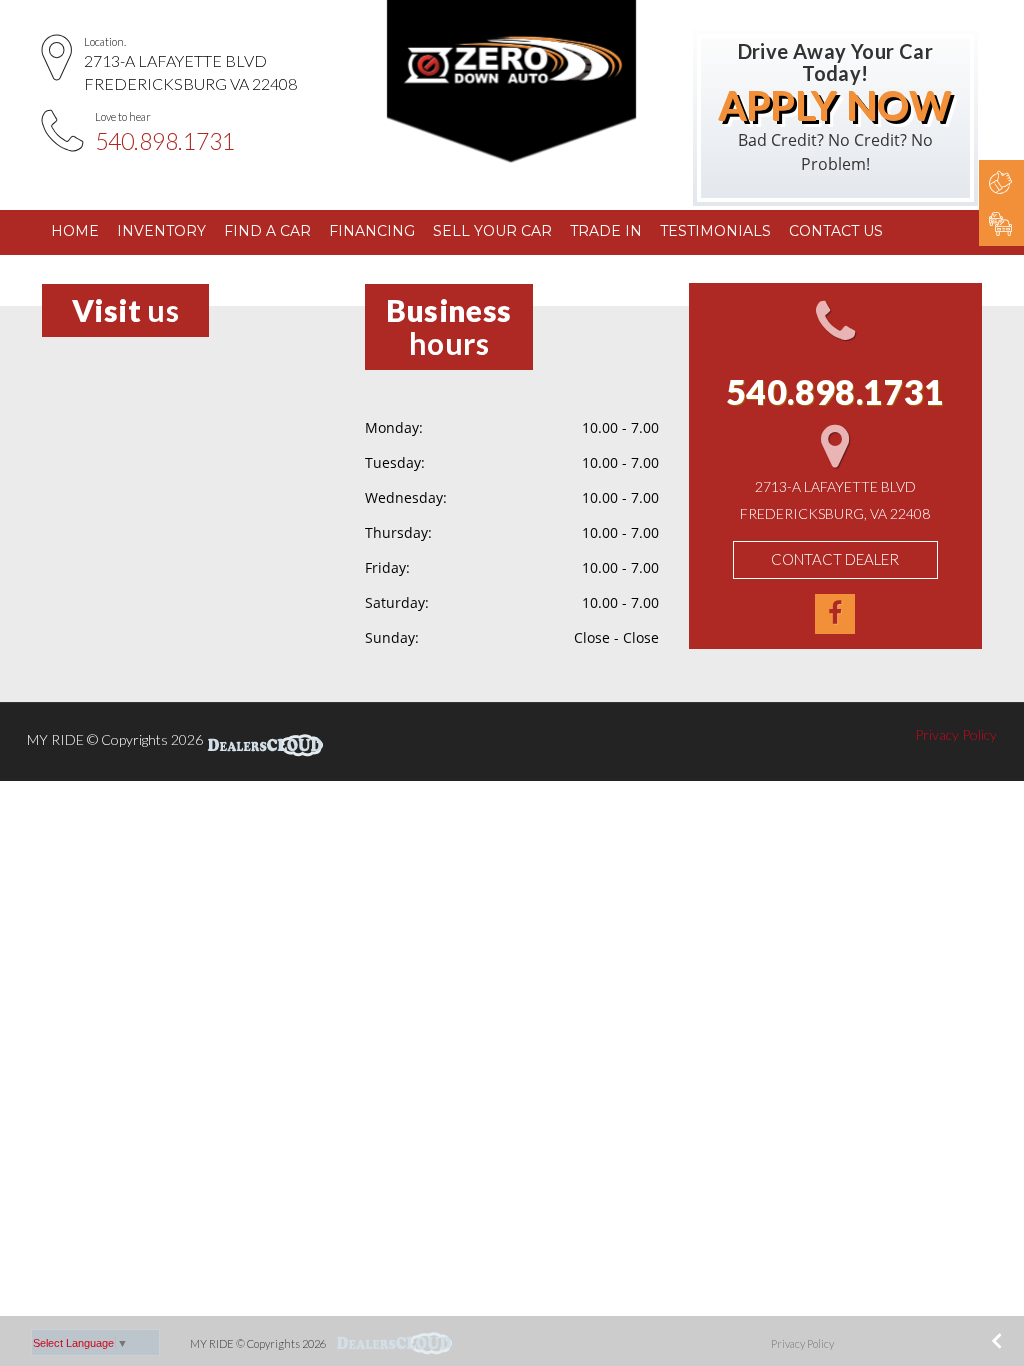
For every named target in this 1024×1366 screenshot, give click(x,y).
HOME (75, 231)
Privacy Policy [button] (956, 734)
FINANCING (372, 231)
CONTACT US (836, 231)
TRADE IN (606, 231)
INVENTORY (161, 231)
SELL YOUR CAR (492, 231)
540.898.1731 (165, 141)
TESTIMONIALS (715, 231)
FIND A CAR (267, 231)
